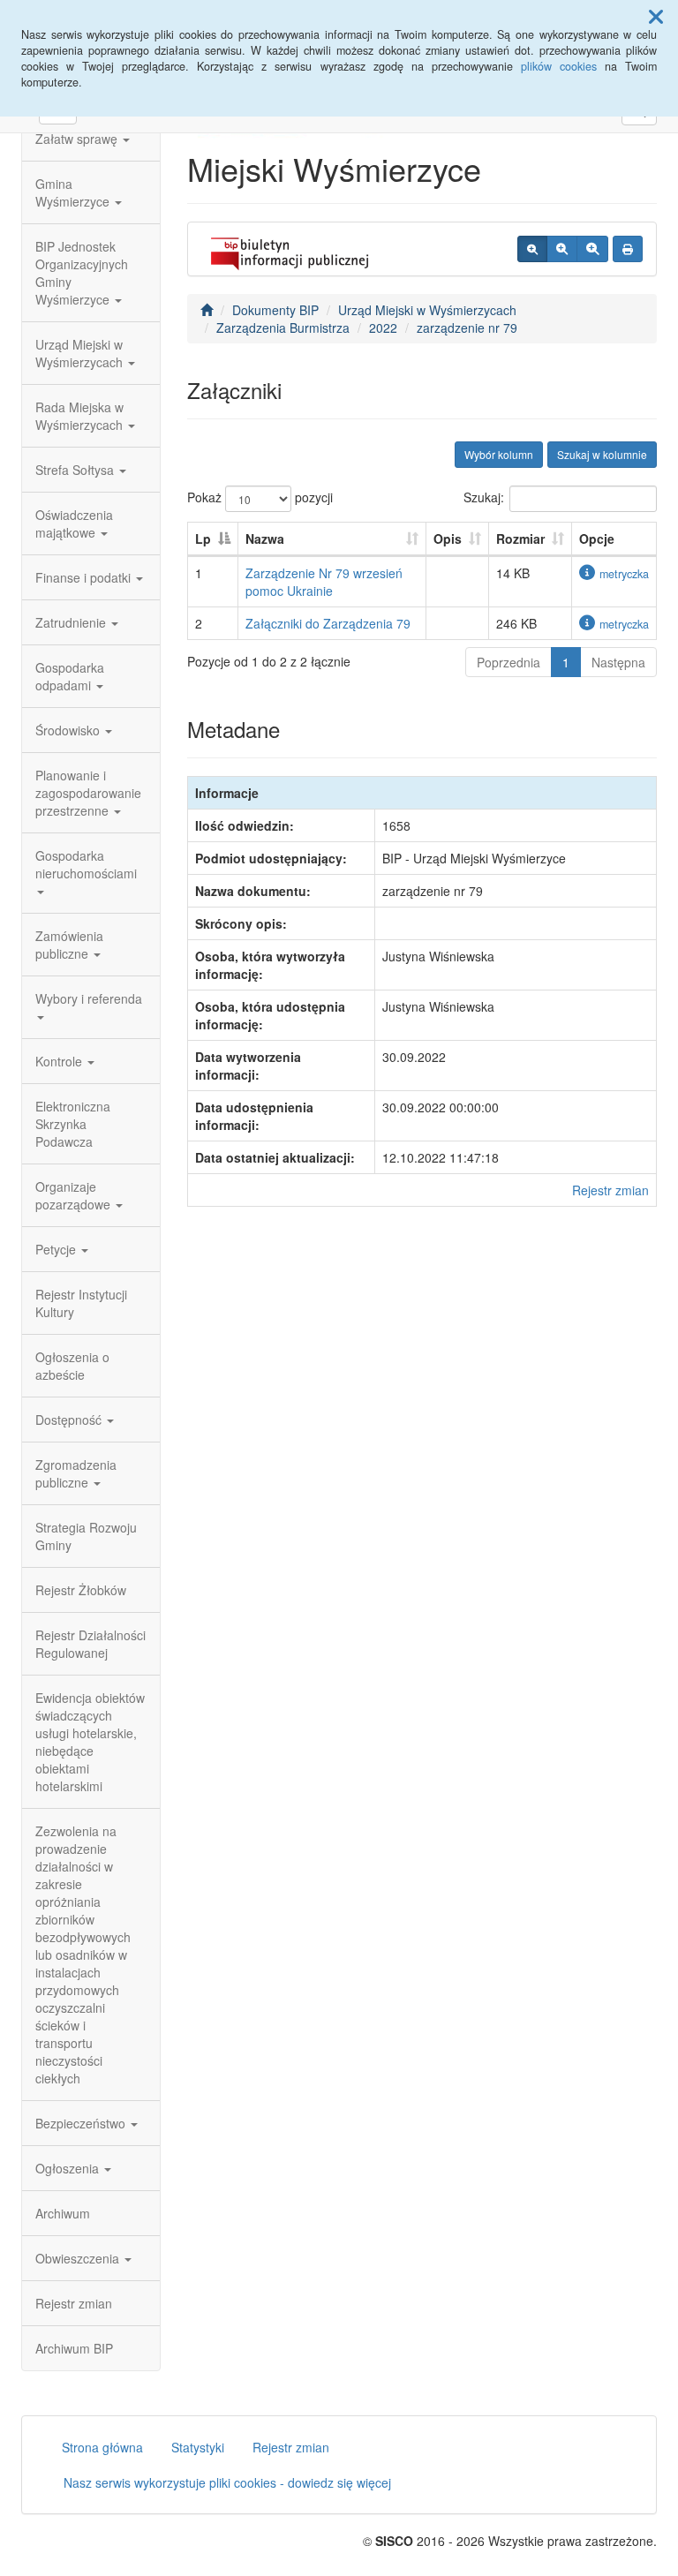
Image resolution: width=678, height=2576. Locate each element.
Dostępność (70, 1420)
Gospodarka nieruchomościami (86, 864)
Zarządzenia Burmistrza (283, 328)
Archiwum (63, 2213)
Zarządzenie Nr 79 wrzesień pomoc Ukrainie (324, 582)
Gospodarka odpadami (70, 676)
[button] (656, 16)
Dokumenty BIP (275, 310)
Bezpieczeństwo (82, 2123)
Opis (448, 539)
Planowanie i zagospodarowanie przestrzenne (88, 793)
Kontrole (60, 1061)
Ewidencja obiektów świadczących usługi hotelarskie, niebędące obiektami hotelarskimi (90, 1742)
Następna (618, 662)
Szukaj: (484, 497)
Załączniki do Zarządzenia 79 (328, 623)
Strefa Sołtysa (76, 470)
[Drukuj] (628, 249)
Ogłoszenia (69, 2168)
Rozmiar (520, 539)
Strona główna (102, 2447)
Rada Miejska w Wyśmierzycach (81, 416)
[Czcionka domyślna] (532, 249)
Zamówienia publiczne (69, 945)
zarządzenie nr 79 (467, 328)
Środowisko (69, 730)
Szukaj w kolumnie (602, 454)
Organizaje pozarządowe (75, 1195)
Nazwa (265, 539)
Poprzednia (508, 662)
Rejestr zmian (74, 2303)
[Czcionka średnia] (562, 249)
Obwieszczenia (79, 2258)
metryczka (624, 574)
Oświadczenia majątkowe (74, 523)
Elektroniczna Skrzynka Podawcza (73, 1124)
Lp (203, 539)
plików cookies (559, 66)
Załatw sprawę (78, 139)
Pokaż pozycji (260, 497)
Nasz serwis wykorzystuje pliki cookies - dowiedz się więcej (227, 2482)
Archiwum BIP (74, 2348)
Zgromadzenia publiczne (76, 1473)
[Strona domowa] (207, 310)
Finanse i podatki (85, 577)
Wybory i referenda (89, 998)
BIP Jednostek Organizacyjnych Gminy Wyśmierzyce (82, 273)
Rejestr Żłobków (81, 1590)
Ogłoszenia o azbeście (72, 1366)
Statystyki (198, 2447)
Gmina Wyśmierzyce (74, 192)
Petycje (57, 1249)
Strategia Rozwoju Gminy (86, 1536)
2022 (383, 328)
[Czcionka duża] (592, 249)
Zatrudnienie (72, 622)
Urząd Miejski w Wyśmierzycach (81, 353)
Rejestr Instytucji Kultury (81, 1303)
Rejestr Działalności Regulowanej (90, 1644)
